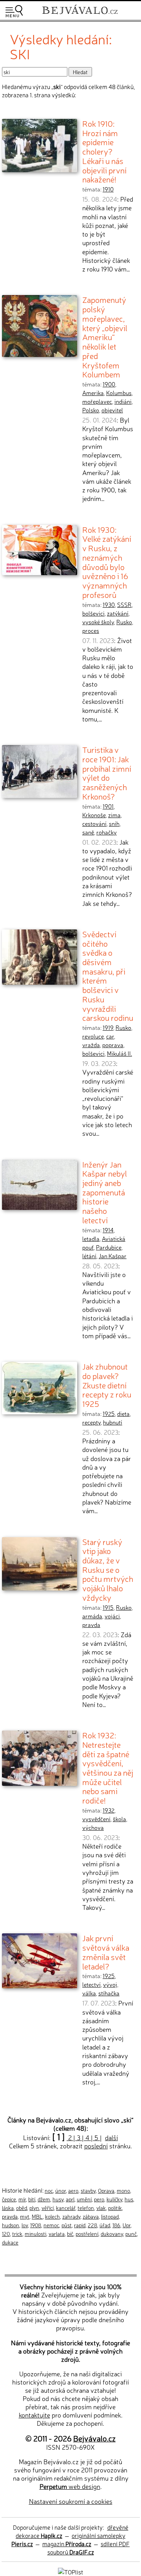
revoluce (93, 1036)
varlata (57, 2234)
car (110, 1036)
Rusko (124, 622)
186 (116, 2225)
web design (70, 2486)
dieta (123, 1414)
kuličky (114, 2199)
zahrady (71, 2216)
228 (92, 2225)
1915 (108, 1607)
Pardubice (109, 1247)
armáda (92, 1616)
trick (17, 2234)
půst (67, 2225)
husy (58, 2199)
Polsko (91, 410)
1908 (36, 2225)
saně (88, 832)
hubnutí (113, 1422)
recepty (91, 1422)
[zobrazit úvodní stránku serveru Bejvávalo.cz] (80, 15)
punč (131, 2234)
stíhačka (109, 1993)
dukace (10, 2242)
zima (114, 815)
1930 (109, 605)
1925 (109, 1414)
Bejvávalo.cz (94, 2438)
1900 (109, 384)
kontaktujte (34, 2415)
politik (115, 2208)
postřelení (87, 2234)
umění (84, 2199)
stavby (88, 2190)
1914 (108, 1230)
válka (89, 1993)
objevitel (112, 410)
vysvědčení (96, 1819)
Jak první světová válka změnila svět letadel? (106, 1952)
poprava (113, 1045)
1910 (108, 189)
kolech (52, 2216)
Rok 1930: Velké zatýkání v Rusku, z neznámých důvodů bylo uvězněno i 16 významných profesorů (107, 562)
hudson (11, 2225)
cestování (94, 823)
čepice (9, 2199)
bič (70, 2234)
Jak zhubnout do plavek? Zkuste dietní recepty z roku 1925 (107, 1385)
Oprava (106, 2190)
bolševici (93, 613)
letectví (91, 1984)
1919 (108, 1027)
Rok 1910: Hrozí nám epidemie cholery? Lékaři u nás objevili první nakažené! (104, 151)
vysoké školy (98, 622)
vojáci (112, 1616)
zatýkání (118, 613)
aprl (70, 2199)
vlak (101, 2208)
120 (6, 2234)
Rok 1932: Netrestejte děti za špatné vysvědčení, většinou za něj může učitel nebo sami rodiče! (108, 1767)
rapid (80, 2225)
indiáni (123, 401)
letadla (91, 1239)
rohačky (107, 832)
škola (119, 1819)
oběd (22, 2208)
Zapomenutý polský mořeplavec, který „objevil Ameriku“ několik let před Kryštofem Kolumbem (105, 337)
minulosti (35, 2234)
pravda (91, 1625)
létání (89, 1256)
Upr (127, 2225)
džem (44, 2199)
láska (8, 2208)
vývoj (110, 1984)
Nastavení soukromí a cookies (71, 2501)
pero (99, 2199)
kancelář (66, 2208)
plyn (34, 2208)
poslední (96, 2146)
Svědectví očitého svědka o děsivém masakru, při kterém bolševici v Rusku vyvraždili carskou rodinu (108, 976)
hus (129, 2199)
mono (123, 2190)
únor (61, 2190)
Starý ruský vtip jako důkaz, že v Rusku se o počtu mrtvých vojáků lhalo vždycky (108, 1569)
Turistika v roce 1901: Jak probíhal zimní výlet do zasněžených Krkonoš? (107, 773)
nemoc (51, 2225)
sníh (114, 823)
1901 (108, 806)
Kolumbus (119, 393)
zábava (91, 2216)
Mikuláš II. (119, 1053)
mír (22, 2199)
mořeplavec (97, 401)
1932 (108, 1810)
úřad (105, 2225)
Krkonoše (94, 815)
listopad (110, 2216)
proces (91, 630)
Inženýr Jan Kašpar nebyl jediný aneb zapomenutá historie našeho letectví (105, 1192)
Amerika (93, 393)
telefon (86, 2208)
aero (73, 2190)
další (111, 2137)
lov (25, 2225)
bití (32, 2199)
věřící (48, 2208)
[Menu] (14, 11)
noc (49, 2190)
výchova (93, 1827)
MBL (37, 2216)
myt (25, 2216)
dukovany (112, 2234)
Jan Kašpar (113, 1256)
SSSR (124, 605)
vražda (91, 1045)
